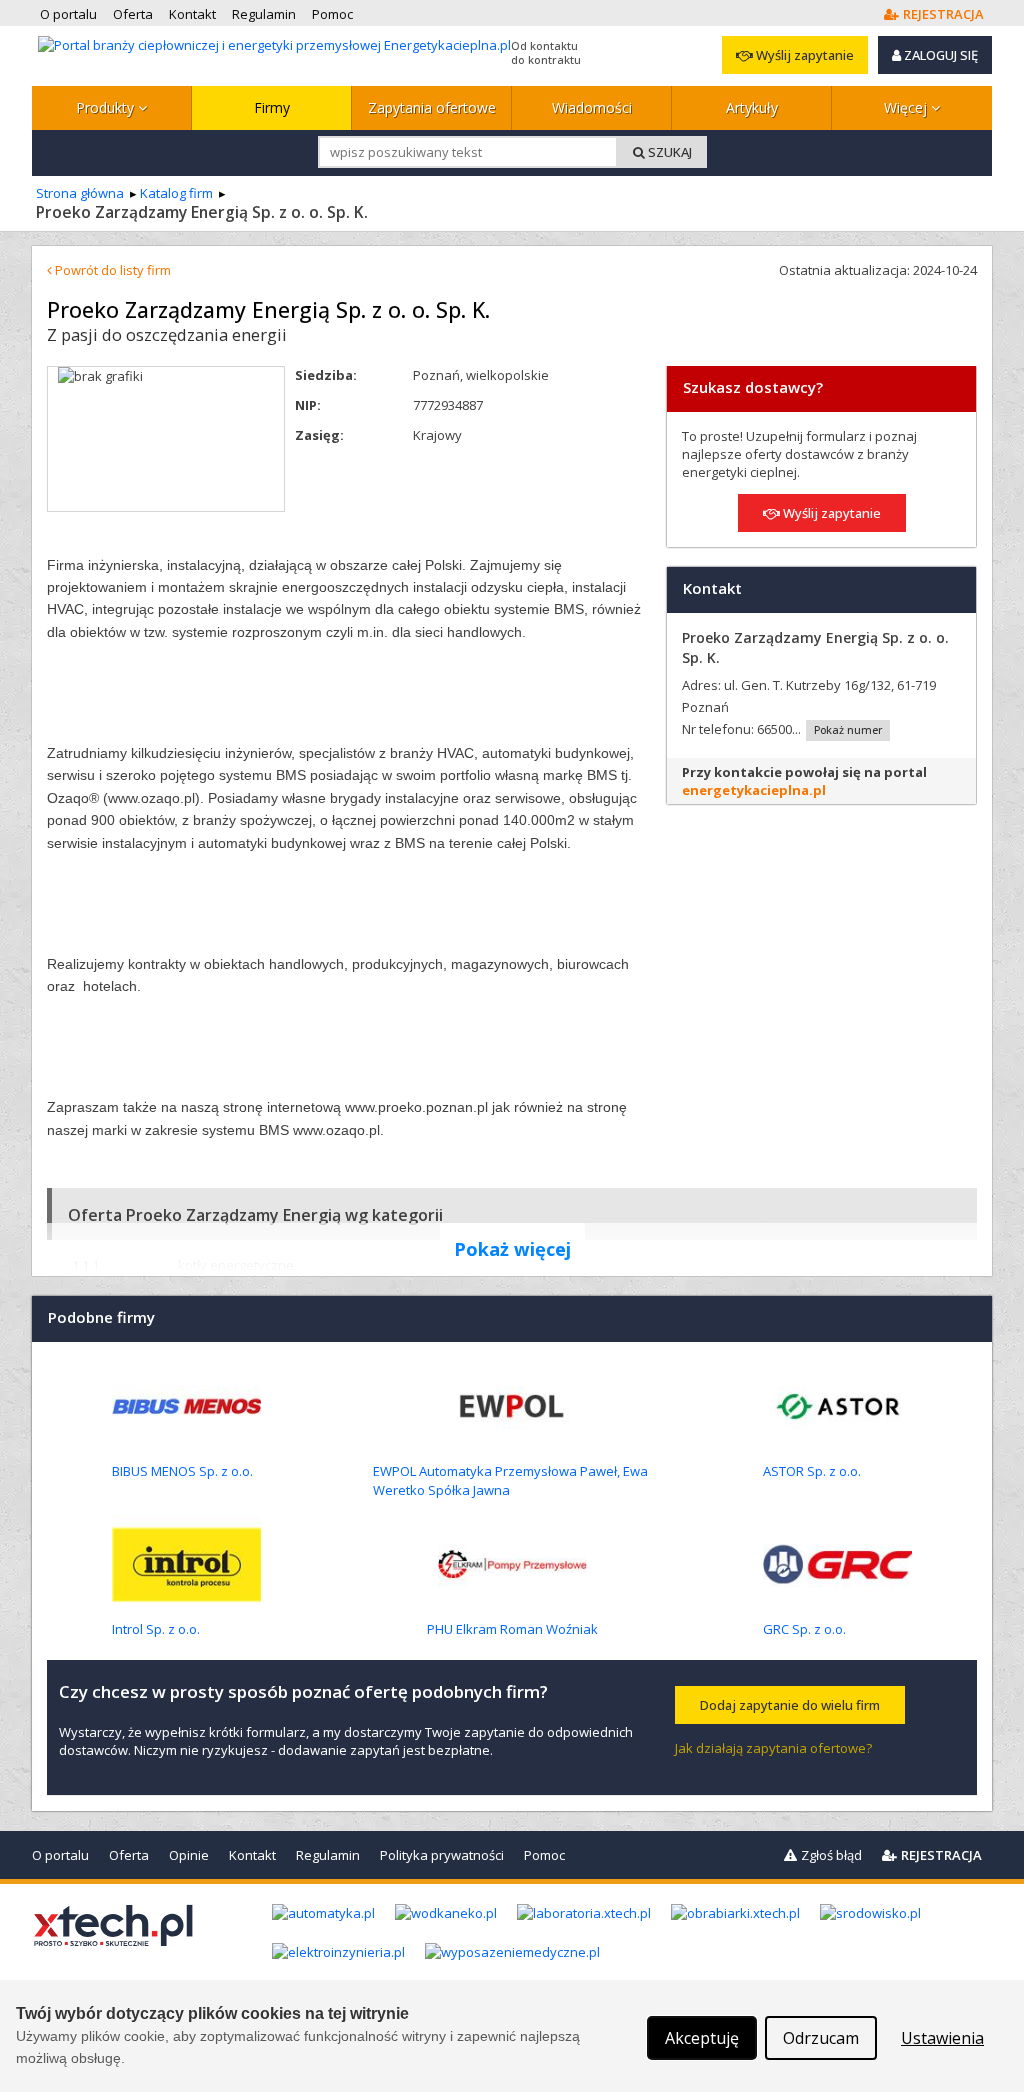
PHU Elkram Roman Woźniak (512, 1629)
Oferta (129, 1855)
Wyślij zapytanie (803, 55)
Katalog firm (176, 193)
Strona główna (80, 193)
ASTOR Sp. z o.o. (812, 1471)
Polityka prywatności (442, 1855)
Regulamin (328, 1855)
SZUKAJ (668, 152)
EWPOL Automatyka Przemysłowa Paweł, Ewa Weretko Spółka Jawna (510, 1480)
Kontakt (252, 1855)
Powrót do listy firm (111, 270)
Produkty (107, 107)
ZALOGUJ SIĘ (939, 55)
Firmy (272, 107)
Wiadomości (592, 107)
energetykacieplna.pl (754, 790)
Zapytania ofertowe (432, 107)
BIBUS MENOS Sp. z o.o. (182, 1471)
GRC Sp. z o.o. (804, 1629)
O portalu (60, 1855)
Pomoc (544, 1855)
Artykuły (752, 107)
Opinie (189, 1855)
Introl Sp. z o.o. (156, 1629)
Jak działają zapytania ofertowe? (773, 1748)
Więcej (907, 107)
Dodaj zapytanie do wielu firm (790, 1705)
